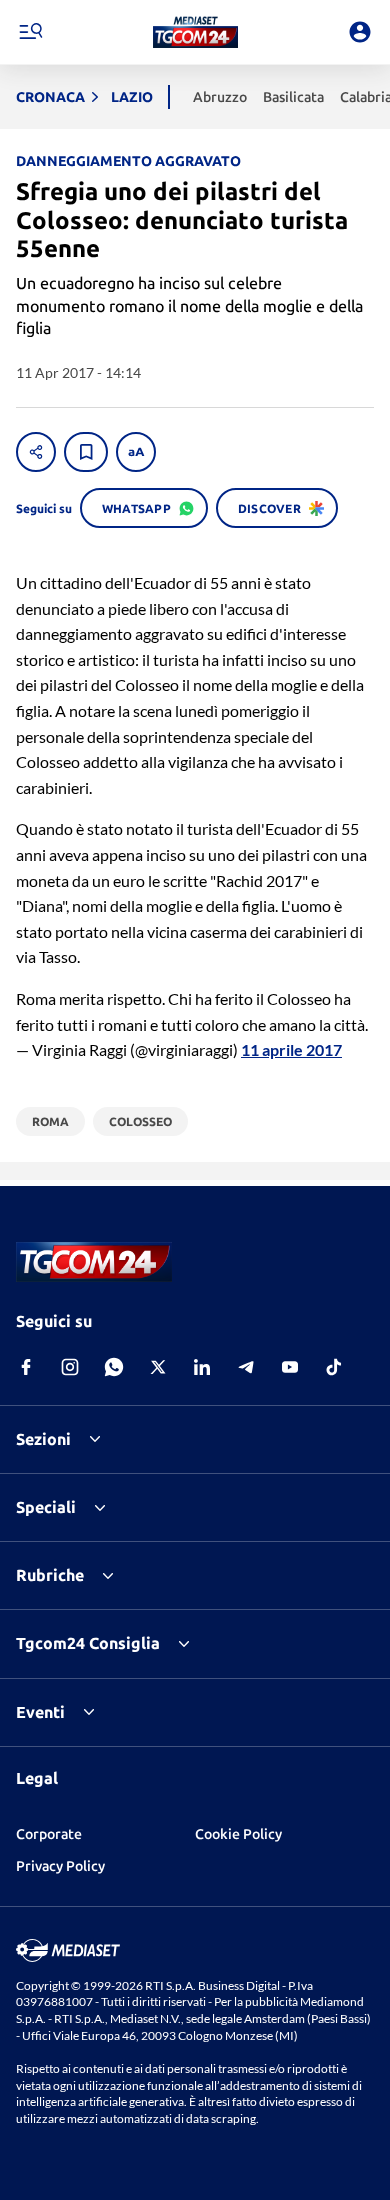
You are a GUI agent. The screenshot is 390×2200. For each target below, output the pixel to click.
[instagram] (70, 1367)
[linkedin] (202, 1367)
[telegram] (246, 1367)
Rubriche (50, 1575)
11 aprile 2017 (291, 1049)
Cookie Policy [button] (238, 1834)
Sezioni (43, 1439)
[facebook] (26, 1367)
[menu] (30, 32)
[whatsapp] (114, 1367)
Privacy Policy (60, 1866)
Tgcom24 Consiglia (88, 1643)
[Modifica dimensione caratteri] (136, 452)
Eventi (40, 1712)
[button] (195, 32)
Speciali (46, 1507)
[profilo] (360, 32)
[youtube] (290, 1367)
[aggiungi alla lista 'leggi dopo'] (86, 452)
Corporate (49, 1834)
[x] (158, 1367)
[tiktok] (334, 1367)
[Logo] (195, 32)
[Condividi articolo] (36, 452)
